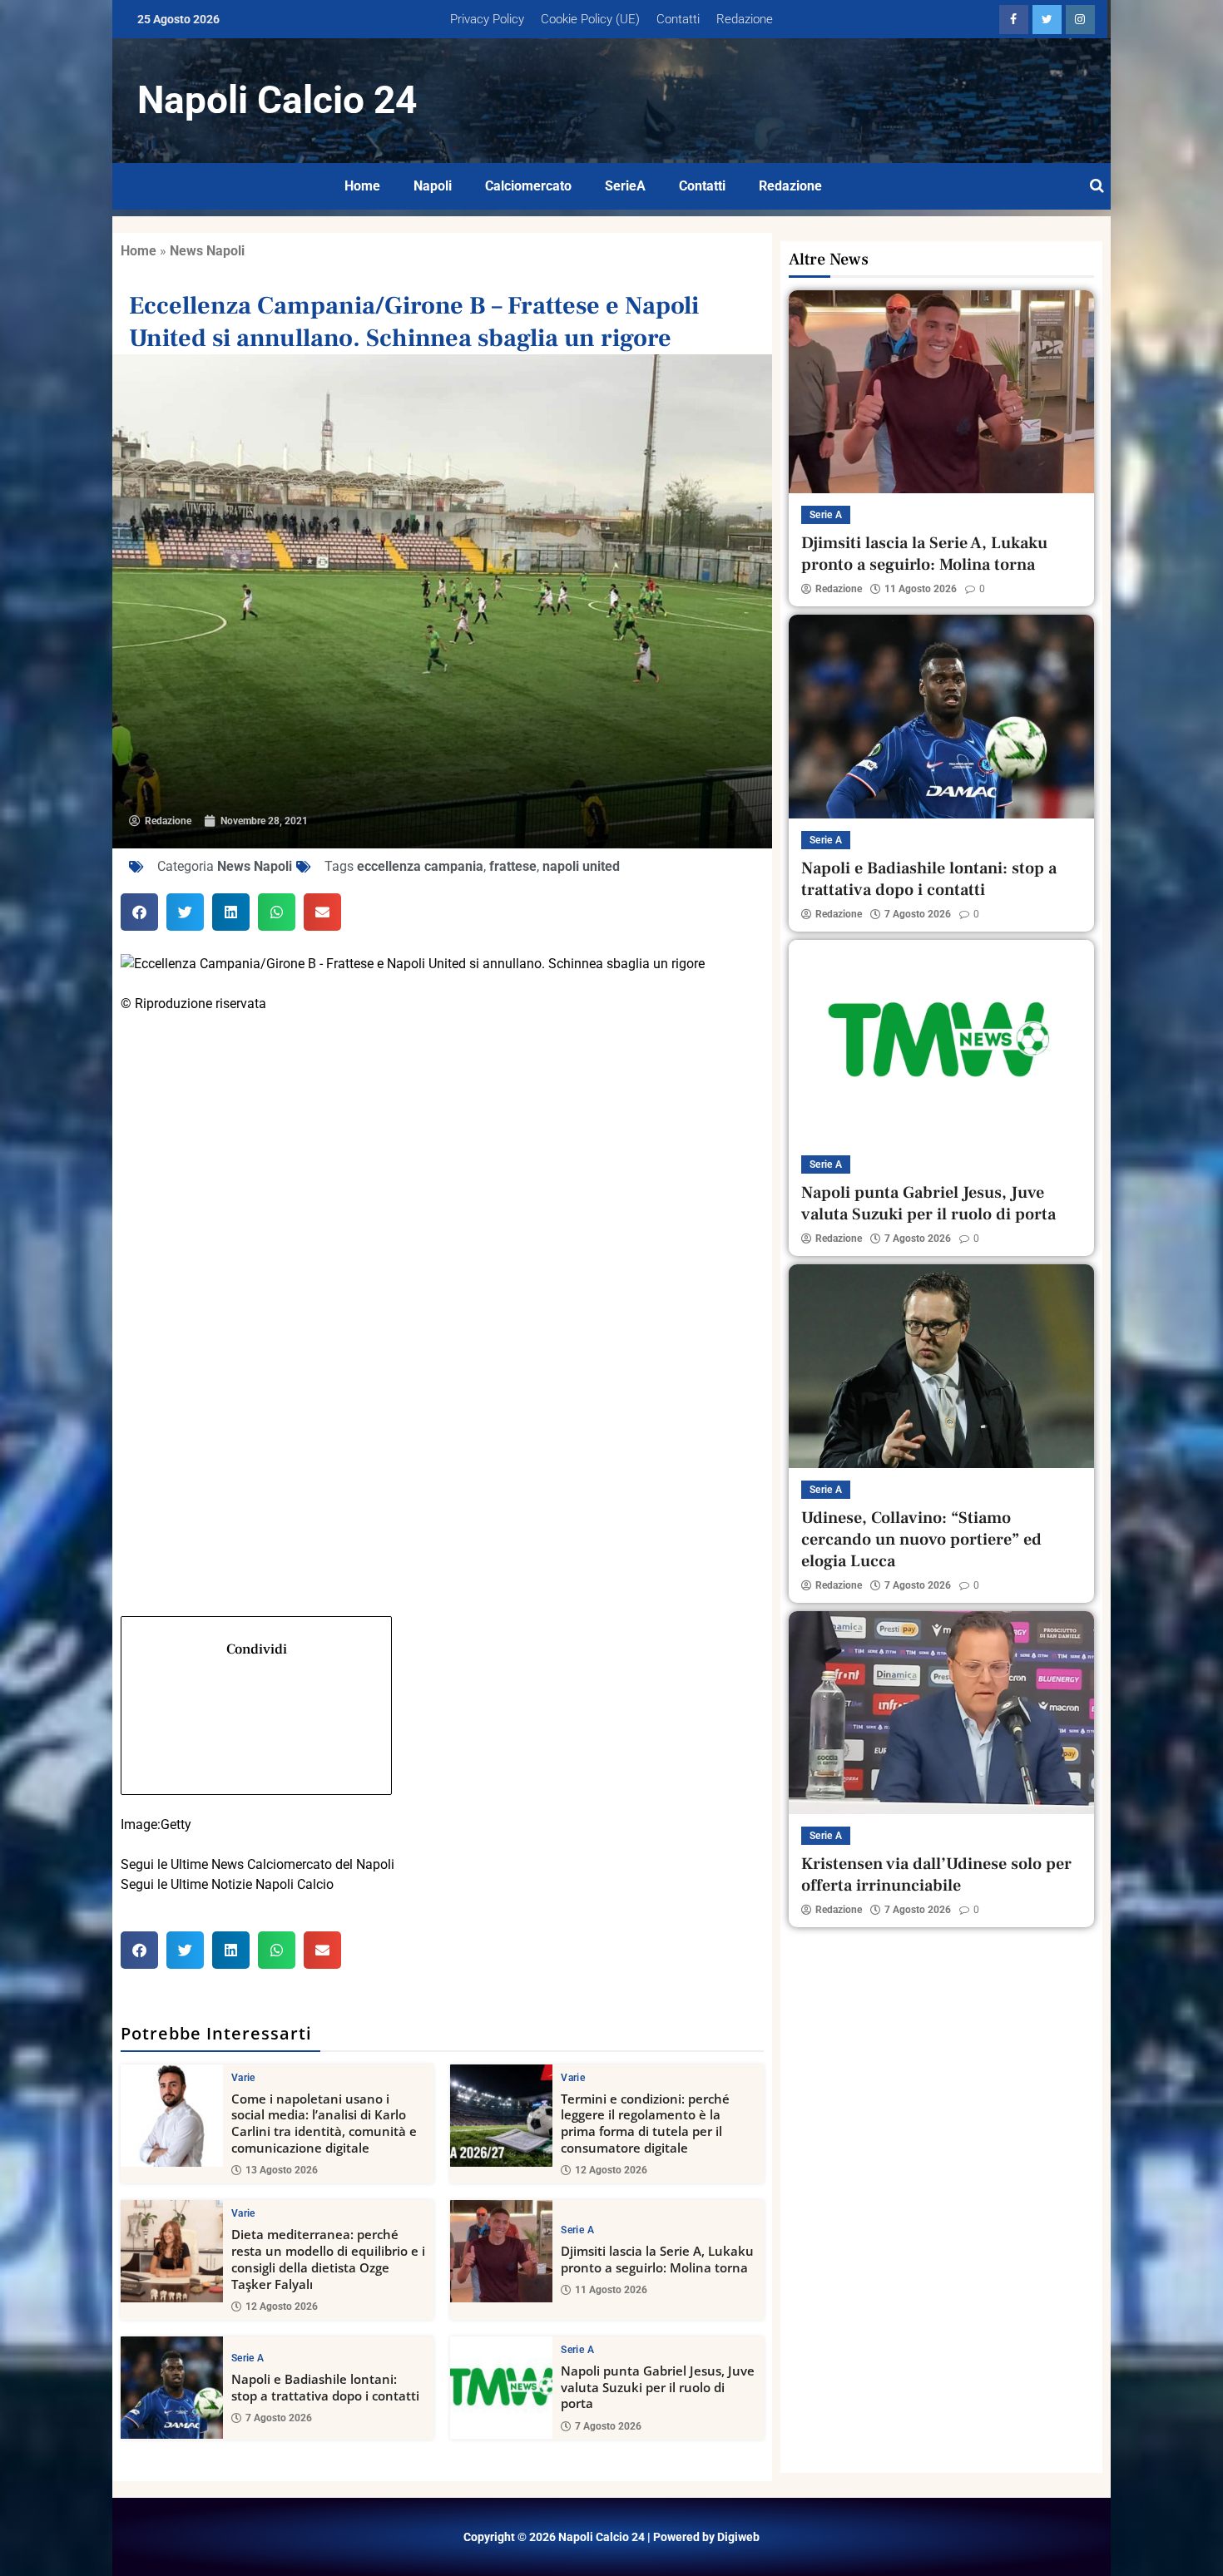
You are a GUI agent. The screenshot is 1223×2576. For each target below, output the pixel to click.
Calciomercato (528, 186)
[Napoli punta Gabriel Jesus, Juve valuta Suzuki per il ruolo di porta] (501, 2388)
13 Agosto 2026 (282, 2170)
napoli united (581, 866)
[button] (139, 912)
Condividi (257, 1649)
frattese (513, 866)
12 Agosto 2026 (611, 2170)
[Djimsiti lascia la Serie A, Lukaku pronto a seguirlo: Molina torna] (501, 2251)
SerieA (625, 186)
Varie (243, 2078)
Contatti (678, 19)
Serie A (577, 2230)
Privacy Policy (487, 19)
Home (362, 186)
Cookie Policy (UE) (590, 19)
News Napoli (207, 251)
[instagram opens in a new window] (1080, 20)
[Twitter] (442, 1250)
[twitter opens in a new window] (1047, 20)
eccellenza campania (420, 866)
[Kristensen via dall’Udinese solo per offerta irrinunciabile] (941, 1713)
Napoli (433, 186)
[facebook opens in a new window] (1014, 20)
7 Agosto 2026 (279, 2418)
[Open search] (1097, 186)
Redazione (745, 19)
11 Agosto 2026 (611, 2290)
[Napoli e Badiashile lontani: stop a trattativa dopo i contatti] (172, 2388)
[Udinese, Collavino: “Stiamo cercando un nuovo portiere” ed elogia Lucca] (941, 1366)
